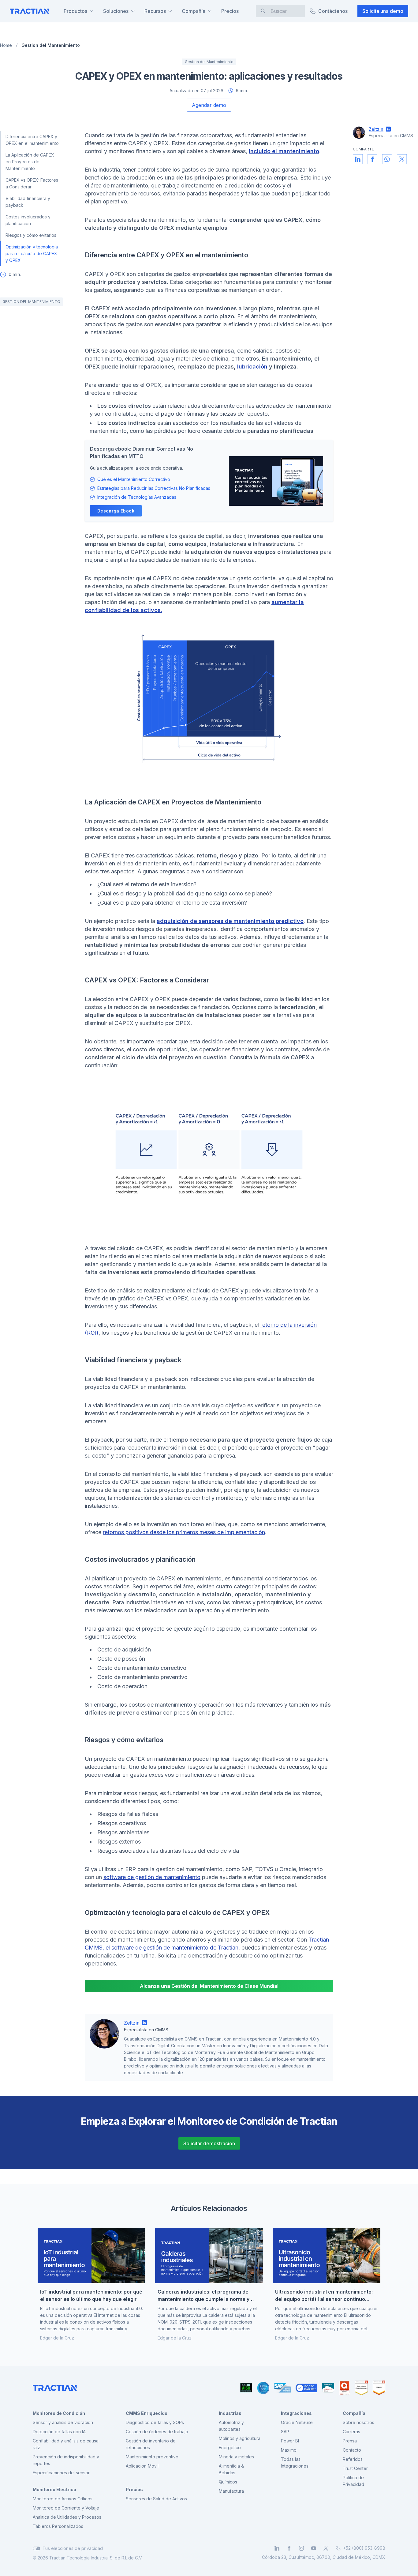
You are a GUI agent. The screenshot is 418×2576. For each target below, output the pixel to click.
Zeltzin (132, 2023)
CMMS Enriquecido (147, 2413)
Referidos (353, 2459)
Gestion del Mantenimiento (51, 45)
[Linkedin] (277, 2548)
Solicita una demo (383, 11)
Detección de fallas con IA (59, 2432)
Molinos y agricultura (240, 2438)
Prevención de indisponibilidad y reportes (66, 2460)
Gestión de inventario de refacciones (151, 2444)
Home (6, 45)
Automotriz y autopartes (231, 2426)
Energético (230, 2447)
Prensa (350, 2441)
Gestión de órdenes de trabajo (157, 2432)
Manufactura (231, 2491)
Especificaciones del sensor (61, 2473)
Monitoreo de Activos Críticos (63, 2499)
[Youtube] (314, 2548)
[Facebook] (289, 2548)
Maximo (289, 2450)
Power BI (290, 2441)
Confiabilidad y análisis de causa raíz (66, 2444)
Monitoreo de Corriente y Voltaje (66, 2508)
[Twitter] (326, 2548)
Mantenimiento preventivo (152, 2457)
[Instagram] (301, 2548)
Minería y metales (236, 2457)
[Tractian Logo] (29, 11)
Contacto (352, 2450)
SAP (285, 2432)
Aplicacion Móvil (142, 2466)
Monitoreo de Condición (59, 2413)
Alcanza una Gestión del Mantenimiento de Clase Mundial (209, 1986)
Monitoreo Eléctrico (54, 2489)
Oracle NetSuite (297, 2422)
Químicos (228, 2482)
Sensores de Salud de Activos (156, 2499)
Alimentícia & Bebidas (231, 2469)
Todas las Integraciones (295, 2463)
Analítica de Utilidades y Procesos (67, 2517)
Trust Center (355, 2468)
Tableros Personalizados (58, 2526)
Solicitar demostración (209, 2143)
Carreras (351, 2432)
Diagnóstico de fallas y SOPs (155, 2422)
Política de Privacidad (353, 2481)
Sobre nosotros (358, 2422)
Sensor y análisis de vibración (63, 2422)
